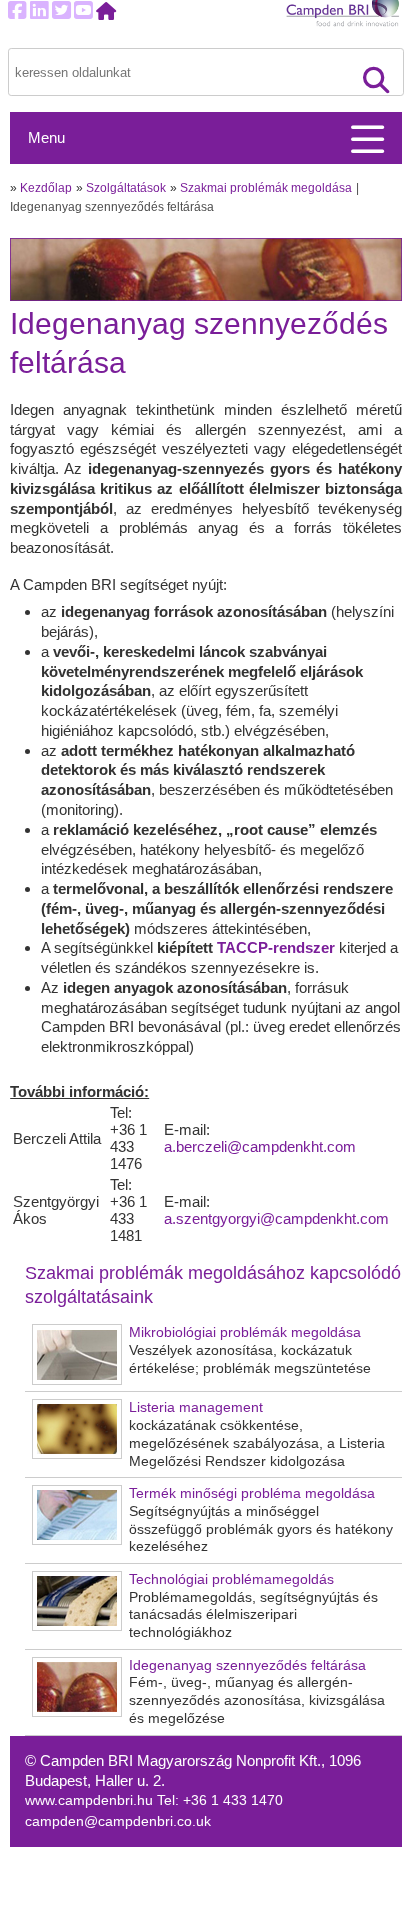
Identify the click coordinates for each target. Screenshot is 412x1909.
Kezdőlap (46, 188)
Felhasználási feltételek (308, 1899)
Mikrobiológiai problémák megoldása (245, 1332)
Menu (46, 138)
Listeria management (196, 1407)
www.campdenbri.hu (91, 1800)
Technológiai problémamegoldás (231, 1579)
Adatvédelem (275, 1878)
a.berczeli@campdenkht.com (260, 1146)
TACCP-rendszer (278, 947)
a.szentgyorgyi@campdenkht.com (276, 1218)
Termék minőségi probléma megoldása (252, 1493)
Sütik (249, 1857)
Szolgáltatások (126, 188)
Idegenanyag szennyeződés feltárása (247, 1665)
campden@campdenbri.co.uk (118, 1821)
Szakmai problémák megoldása (266, 188)
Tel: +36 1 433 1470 (220, 1800)
